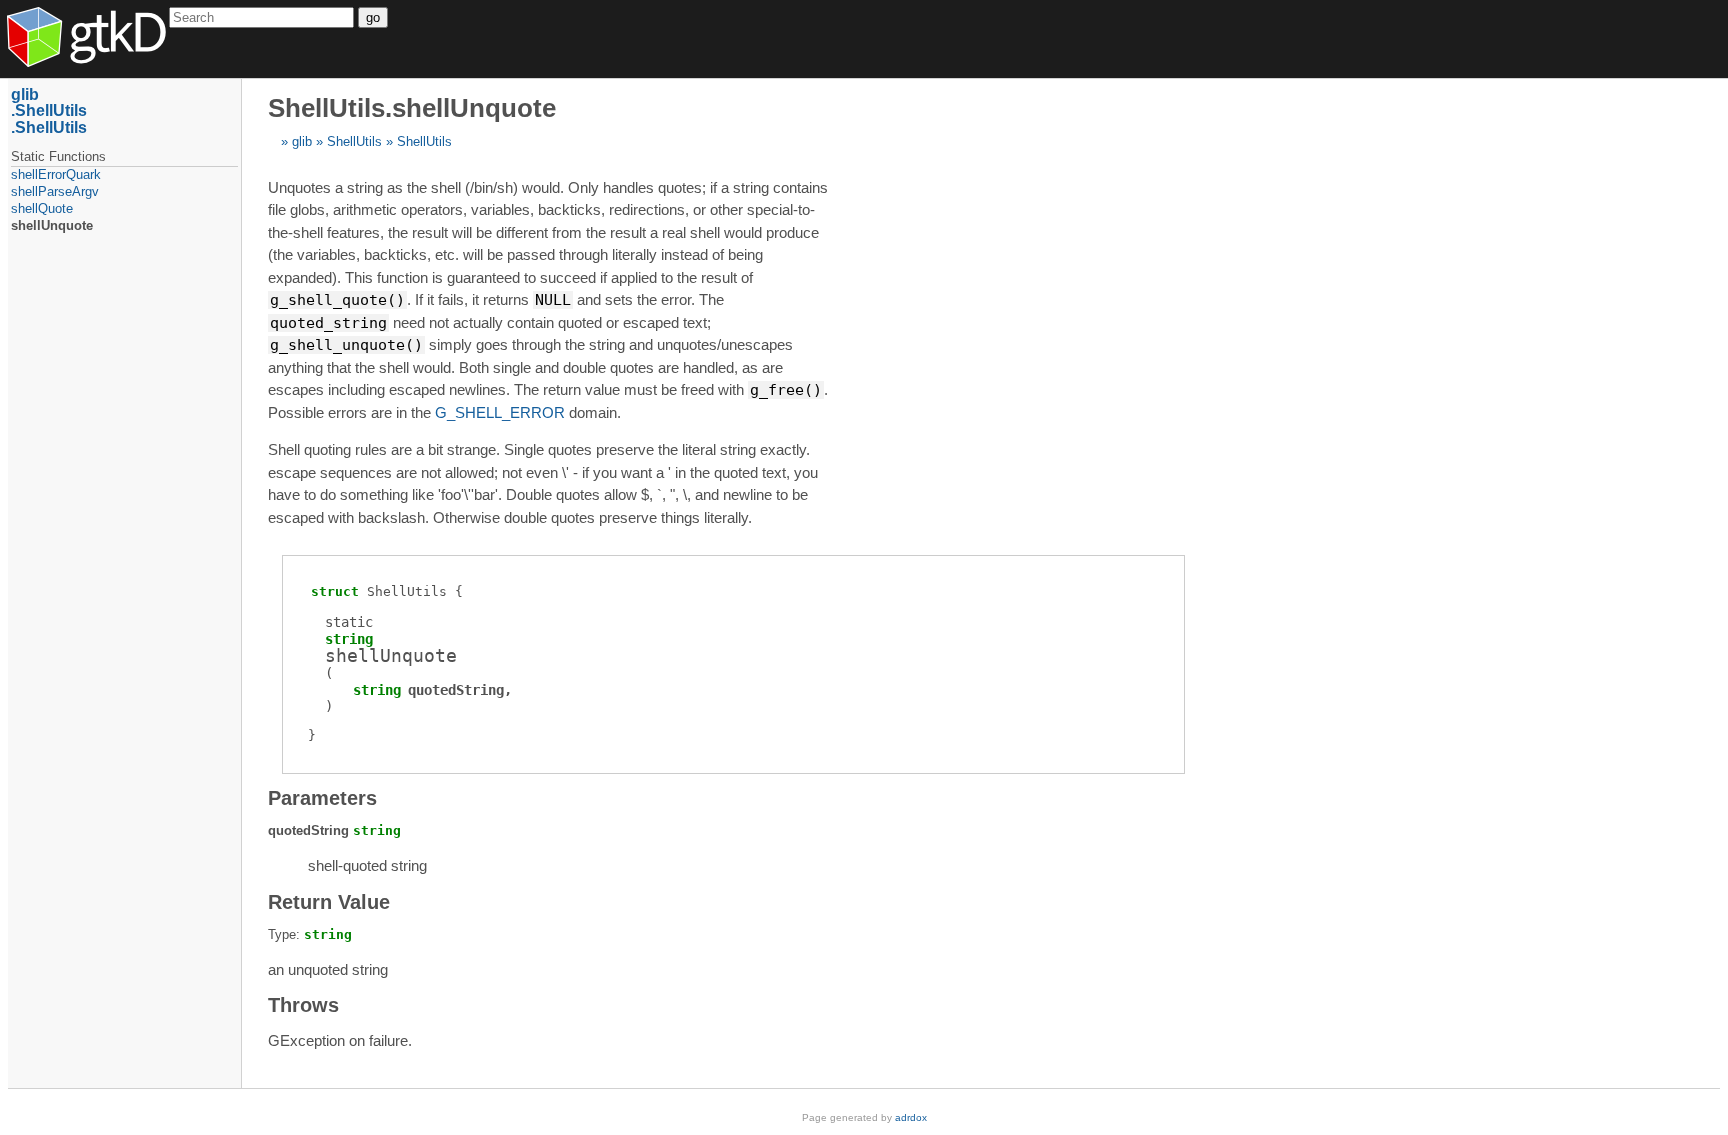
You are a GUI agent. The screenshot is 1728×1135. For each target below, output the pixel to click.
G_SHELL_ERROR (500, 412)
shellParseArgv (55, 191)
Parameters (322, 798)
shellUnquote (52, 225)
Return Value (329, 902)
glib (302, 141)
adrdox (911, 1117)
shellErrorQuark (56, 174)
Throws (303, 1005)
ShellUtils (354, 141)
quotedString (456, 690)
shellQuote (42, 208)
